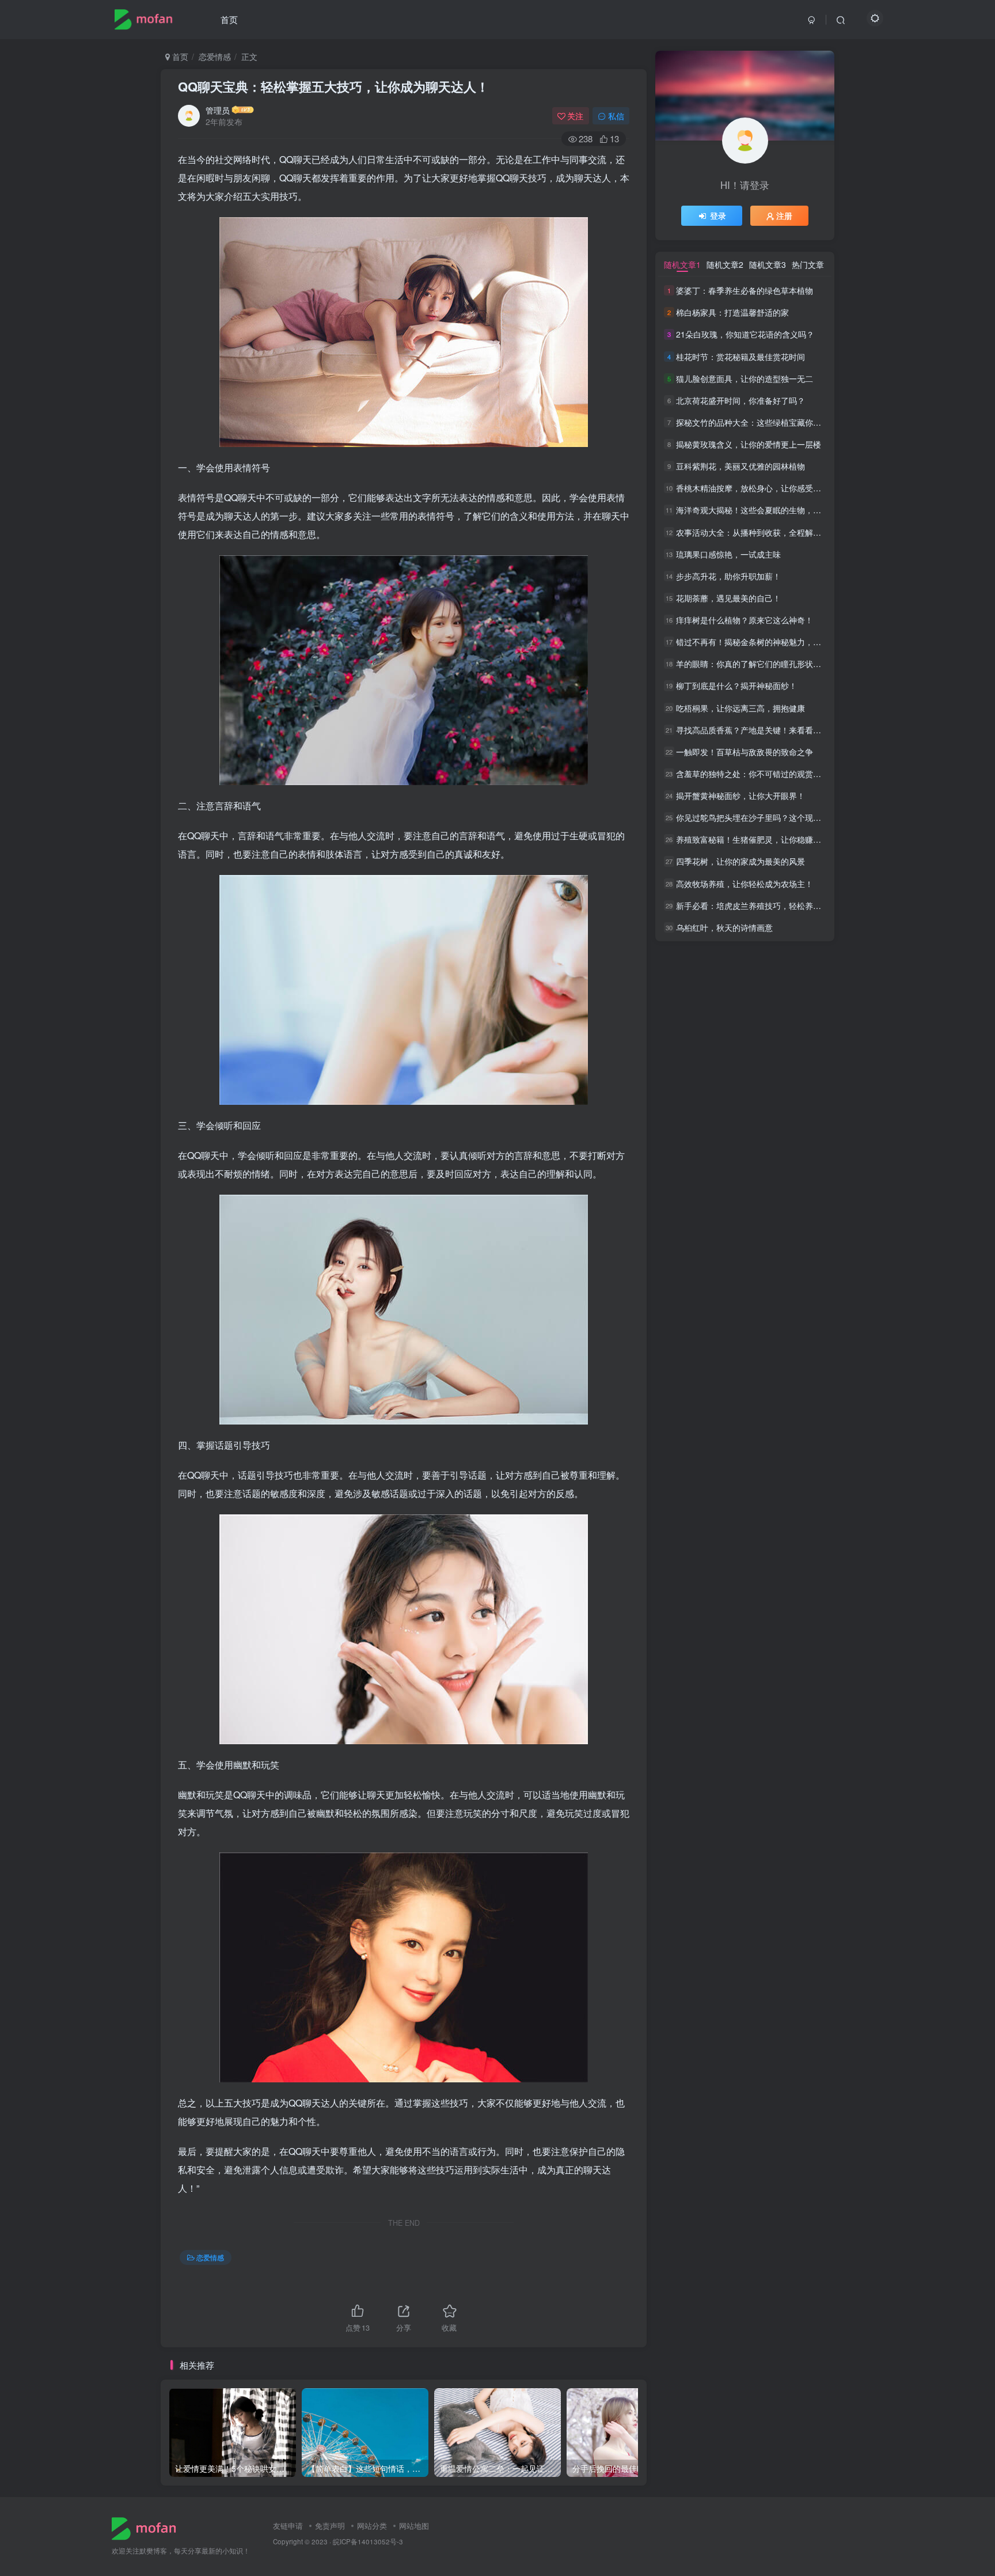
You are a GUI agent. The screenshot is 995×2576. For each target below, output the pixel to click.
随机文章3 (768, 264)
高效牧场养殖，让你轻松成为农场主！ (745, 884)
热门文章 (808, 264)
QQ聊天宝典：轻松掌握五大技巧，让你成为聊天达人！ (333, 86)
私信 (616, 116)
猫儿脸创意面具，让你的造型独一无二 (745, 378)
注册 (784, 215)
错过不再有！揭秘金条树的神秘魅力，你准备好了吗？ (773, 642)
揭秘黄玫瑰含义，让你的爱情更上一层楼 (749, 444)
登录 (718, 215)
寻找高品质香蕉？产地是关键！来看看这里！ (757, 730)
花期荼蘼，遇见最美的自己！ (728, 598)
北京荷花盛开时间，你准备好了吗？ (740, 400)
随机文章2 (725, 264)
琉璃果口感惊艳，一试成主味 (728, 554)
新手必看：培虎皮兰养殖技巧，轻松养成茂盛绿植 (765, 906)
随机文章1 (682, 264)
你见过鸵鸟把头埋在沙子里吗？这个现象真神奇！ (765, 817)
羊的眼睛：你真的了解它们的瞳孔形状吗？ (753, 664)
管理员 (218, 110)
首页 (229, 19)
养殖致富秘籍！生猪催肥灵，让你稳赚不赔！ (757, 839)
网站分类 (372, 2526)
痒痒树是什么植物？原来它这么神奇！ (745, 620)
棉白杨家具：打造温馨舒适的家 (732, 312)
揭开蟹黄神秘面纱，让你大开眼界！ (740, 795)
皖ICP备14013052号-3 (368, 2541)
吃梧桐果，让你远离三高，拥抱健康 (740, 708)
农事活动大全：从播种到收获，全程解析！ (753, 532)
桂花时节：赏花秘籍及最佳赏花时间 (740, 357)
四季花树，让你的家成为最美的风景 (740, 862)
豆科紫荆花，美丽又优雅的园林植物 (740, 466)
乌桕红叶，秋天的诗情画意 (724, 927)
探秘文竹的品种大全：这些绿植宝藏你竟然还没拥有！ (773, 422)
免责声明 (330, 2526)
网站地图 (414, 2526)
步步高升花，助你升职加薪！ (728, 576)
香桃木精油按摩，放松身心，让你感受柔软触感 (761, 488)
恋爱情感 (215, 56)
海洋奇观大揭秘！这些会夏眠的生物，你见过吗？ (765, 510)
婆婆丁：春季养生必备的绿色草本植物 (745, 290)
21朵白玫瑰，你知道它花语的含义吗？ (745, 335)
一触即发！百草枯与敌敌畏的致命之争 (745, 752)
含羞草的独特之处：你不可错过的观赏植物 (753, 774)
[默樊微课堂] (148, 2527)
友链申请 (288, 2526)
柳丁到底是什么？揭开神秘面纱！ (736, 686)
